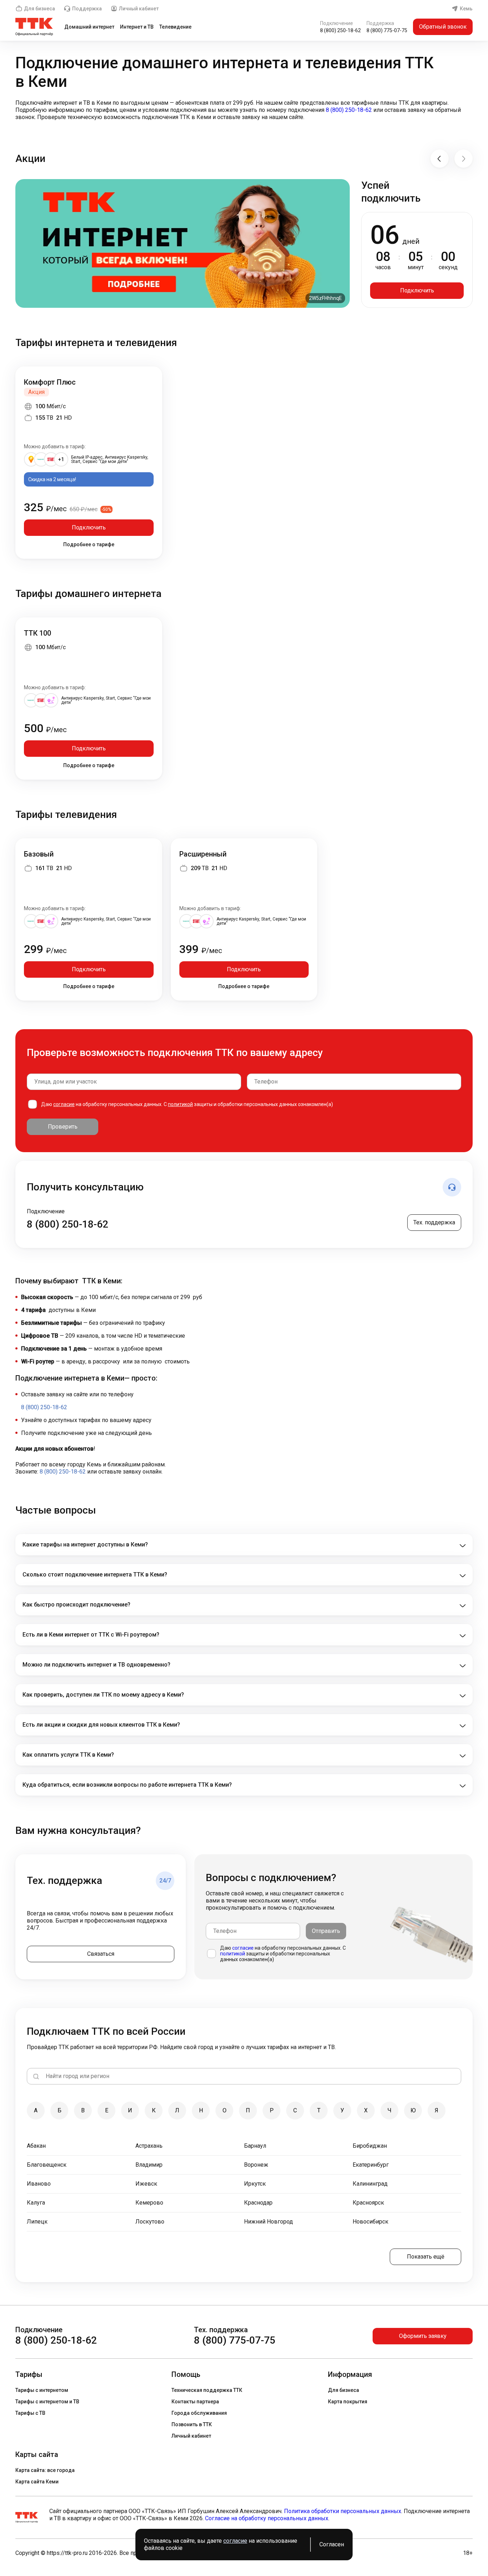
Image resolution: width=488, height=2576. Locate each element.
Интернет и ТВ (137, 27)
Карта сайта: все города (45, 2470)
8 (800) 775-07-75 (387, 30)
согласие (64, 1104)
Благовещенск (47, 2165)
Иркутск (255, 2184)
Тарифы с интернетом (42, 2390)
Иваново (39, 2184)
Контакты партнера (195, 2402)
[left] (440, 159)
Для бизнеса (39, 9)
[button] (244, 110)
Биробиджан (370, 2146)
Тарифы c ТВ (30, 2413)
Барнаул (255, 2146)
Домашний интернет (89, 27)
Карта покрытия (348, 2402)
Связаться (101, 1954)
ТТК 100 (38, 633)
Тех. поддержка (434, 1222)
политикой (180, 1104)
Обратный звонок (443, 27)
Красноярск (368, 2203)
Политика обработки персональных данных (343, 2511)
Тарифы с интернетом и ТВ (47, 2402)
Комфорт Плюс (50, 382)
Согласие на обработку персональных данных (267, 2518)
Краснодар (258, 2203)
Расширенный (203, 854)
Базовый (39, 854)
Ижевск (146, 2184)
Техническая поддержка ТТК (207, 2390)
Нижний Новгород (268, 2222)
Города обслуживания (199, 2413)
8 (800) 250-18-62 (340, 30)
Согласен (332, 2544)
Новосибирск (370, 2222)
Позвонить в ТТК (192, 2424)
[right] (464, 159)
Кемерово (149, 2203)
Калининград (370, 2184)
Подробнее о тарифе (89, 544)
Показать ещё (426, 2257)
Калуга (36, 2203)
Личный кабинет (139, 9)
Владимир (149, 2165)
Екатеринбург (371, 2165)
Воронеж (256, 2165)
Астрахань (149, 2146)
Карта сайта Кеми (37, 2482)
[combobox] (134, 1082)
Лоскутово (150, 2222)
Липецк (37, 2222)
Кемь (466, 9)
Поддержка (87, 9)
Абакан (36, 2146)
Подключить (417, 290)
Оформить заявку (423, 2336)
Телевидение (175, 27)
